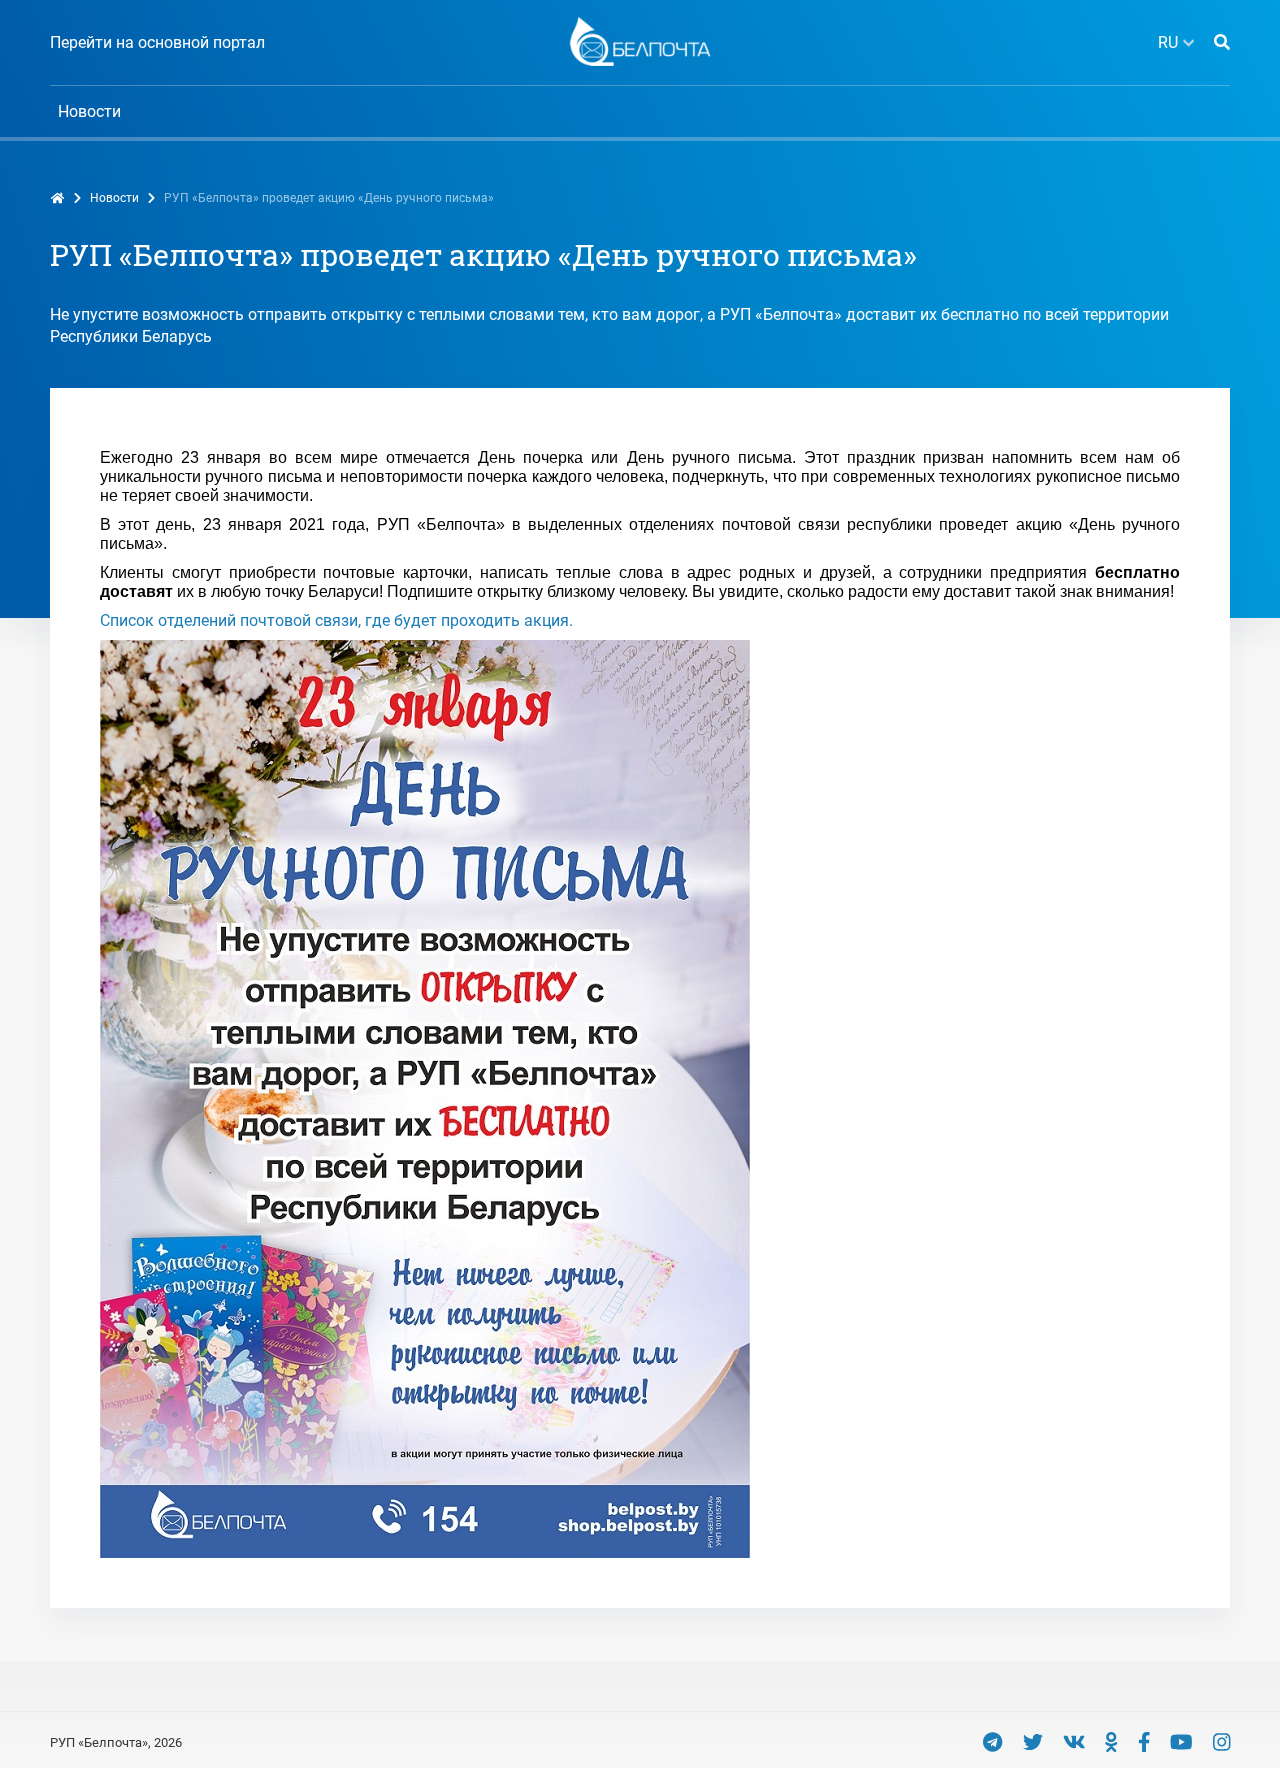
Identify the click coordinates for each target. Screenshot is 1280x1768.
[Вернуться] (640, 41)
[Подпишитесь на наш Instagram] (1222, 1742)
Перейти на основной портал (157, 43)
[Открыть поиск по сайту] (1222, 42)
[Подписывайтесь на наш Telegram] (992, 1742)
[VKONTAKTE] (1074, 1742)
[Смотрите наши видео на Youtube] (1181, 1742)
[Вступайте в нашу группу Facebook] (1144, 1742)
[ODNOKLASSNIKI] (1111, 1742)
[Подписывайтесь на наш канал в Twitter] (1033, 1742)
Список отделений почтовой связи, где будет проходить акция (334, 620)
